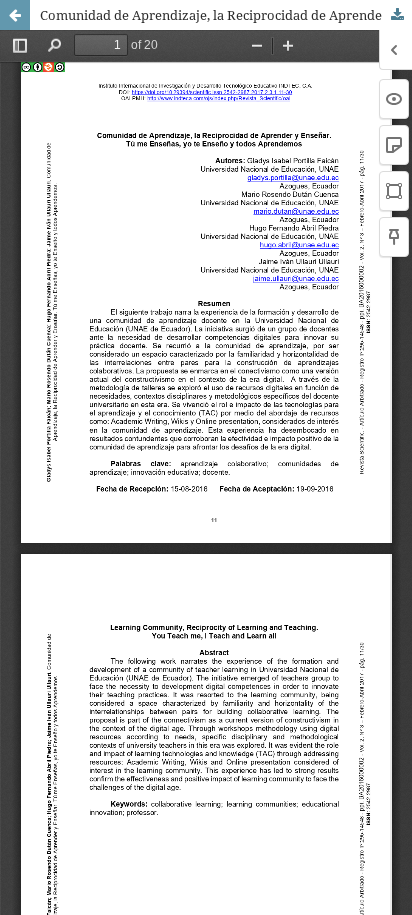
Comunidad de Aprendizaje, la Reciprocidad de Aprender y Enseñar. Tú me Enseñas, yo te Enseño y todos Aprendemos (226, 15)
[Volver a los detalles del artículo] (15, 15)
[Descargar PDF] (397, 15)
